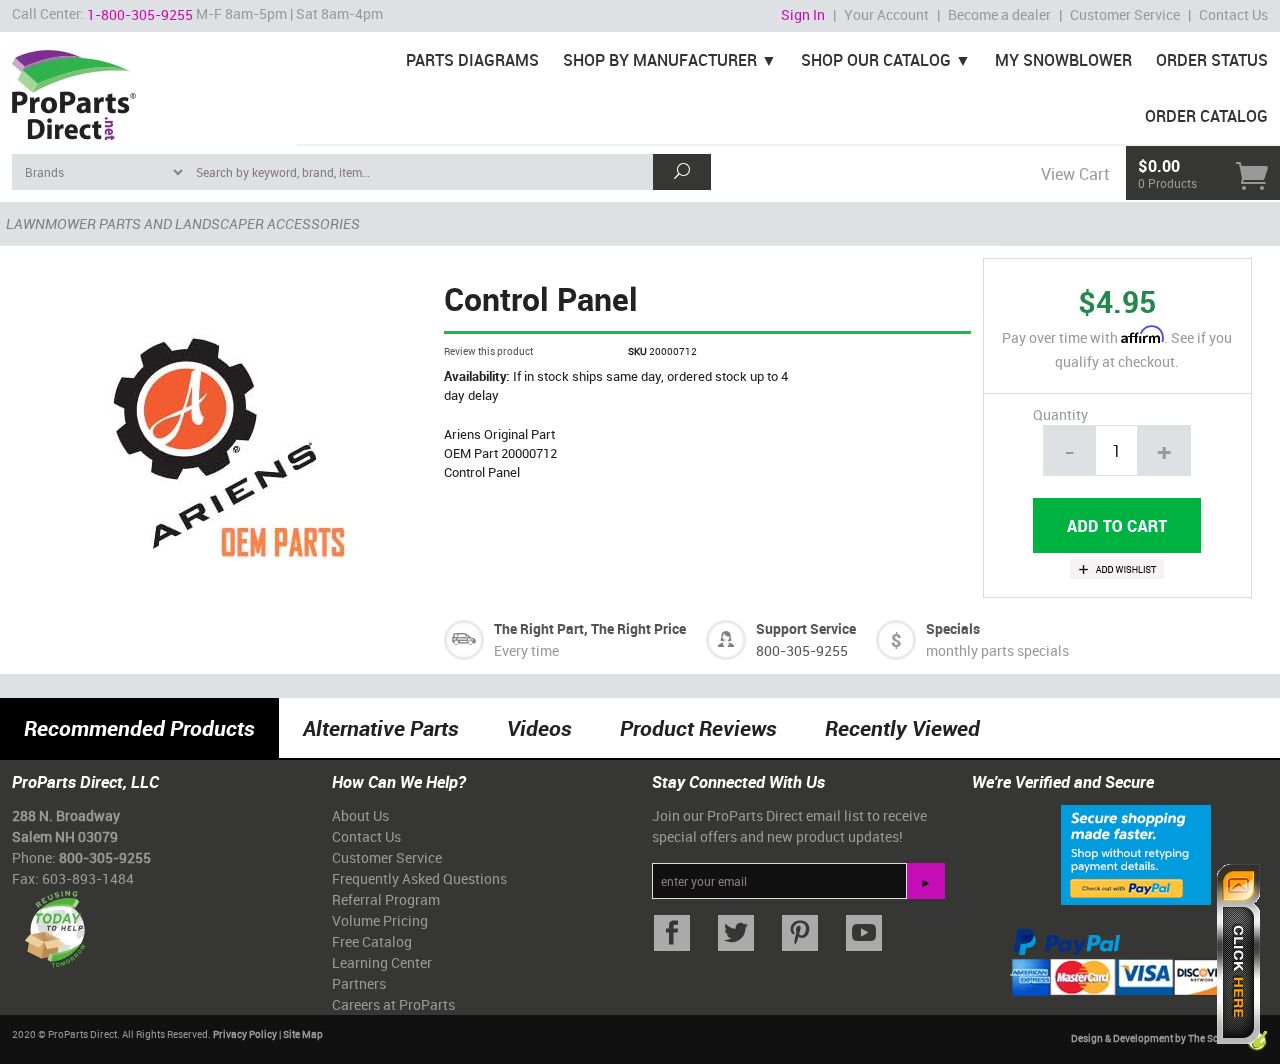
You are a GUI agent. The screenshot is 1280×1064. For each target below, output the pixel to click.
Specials (953, 628)
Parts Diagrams (472, 60)
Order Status (1212, 60)
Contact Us (1233, 14)
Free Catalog (372, 941)
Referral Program (386, 899)
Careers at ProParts (393, 1004)
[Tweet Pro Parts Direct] (736, 933)
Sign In (803, 14)
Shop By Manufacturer (660, 60)
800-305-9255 (802, 650)
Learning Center (382, 962)
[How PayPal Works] (1136, 854)
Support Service (806, 628)
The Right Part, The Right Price (590, 628)
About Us (360, 815)
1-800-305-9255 (140, 14)
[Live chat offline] (1238, 954)
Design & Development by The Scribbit (1158, 1039)
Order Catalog (1206, 116)
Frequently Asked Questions (419, 878)
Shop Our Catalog (876, 60)
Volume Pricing (380, 920)
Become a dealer (999, 14)
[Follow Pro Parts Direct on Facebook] (672, 933)
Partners (359, 983)
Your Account (886, 14)
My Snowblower (1063, 60)
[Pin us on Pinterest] (800, 933)
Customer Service (1125, 14)
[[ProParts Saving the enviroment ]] (54, 921)
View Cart (1075, 174)
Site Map (303, 1034)
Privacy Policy (245, 1034)
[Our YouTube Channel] (864, 933)
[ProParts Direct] (148, 88)
